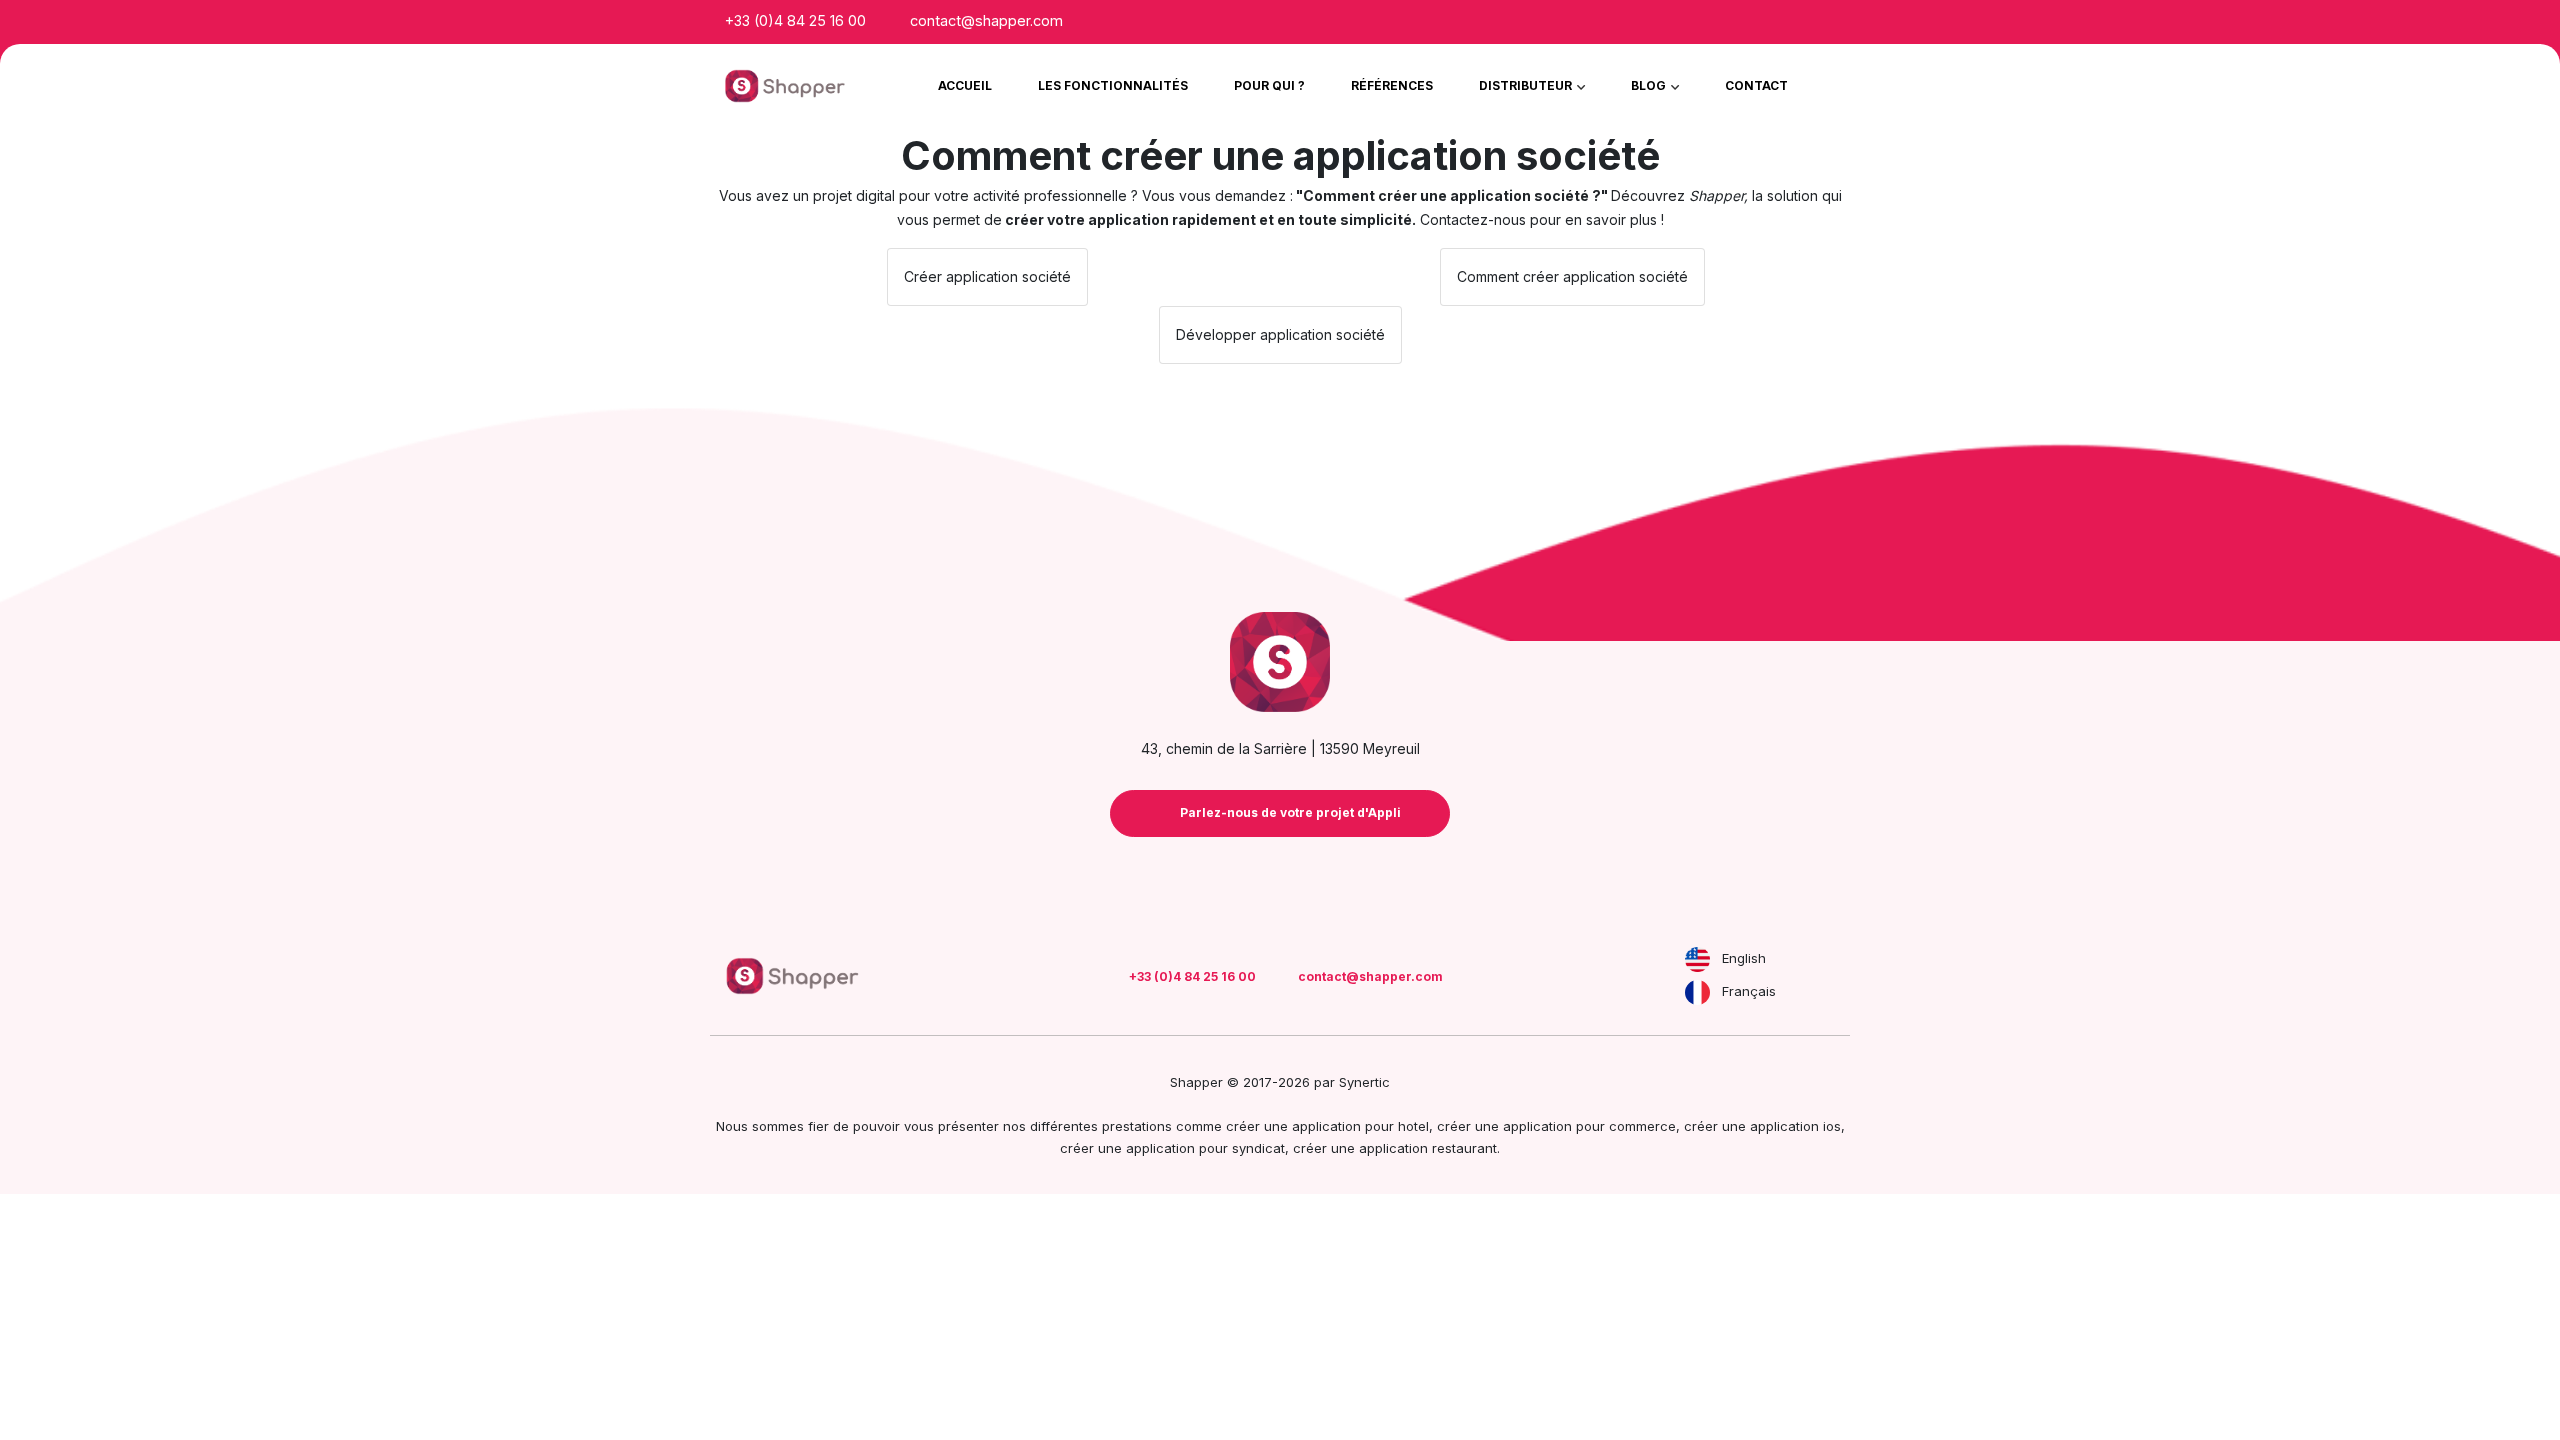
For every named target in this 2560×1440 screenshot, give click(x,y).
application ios (1795, 1126)
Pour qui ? (1269, 85)
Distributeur (1527, 85)
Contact (1756, 85)
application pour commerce (1589, 1126)
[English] (1697, 959)
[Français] (1697, 992)
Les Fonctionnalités (1113, 85)
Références (1392, 85)
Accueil (965, 85)
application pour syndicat (1205, 1148)
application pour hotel (1360, 1126)
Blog (1650, 85)
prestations (1137, 1126)
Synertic (1364, 1082)
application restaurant (1428, 1148)
